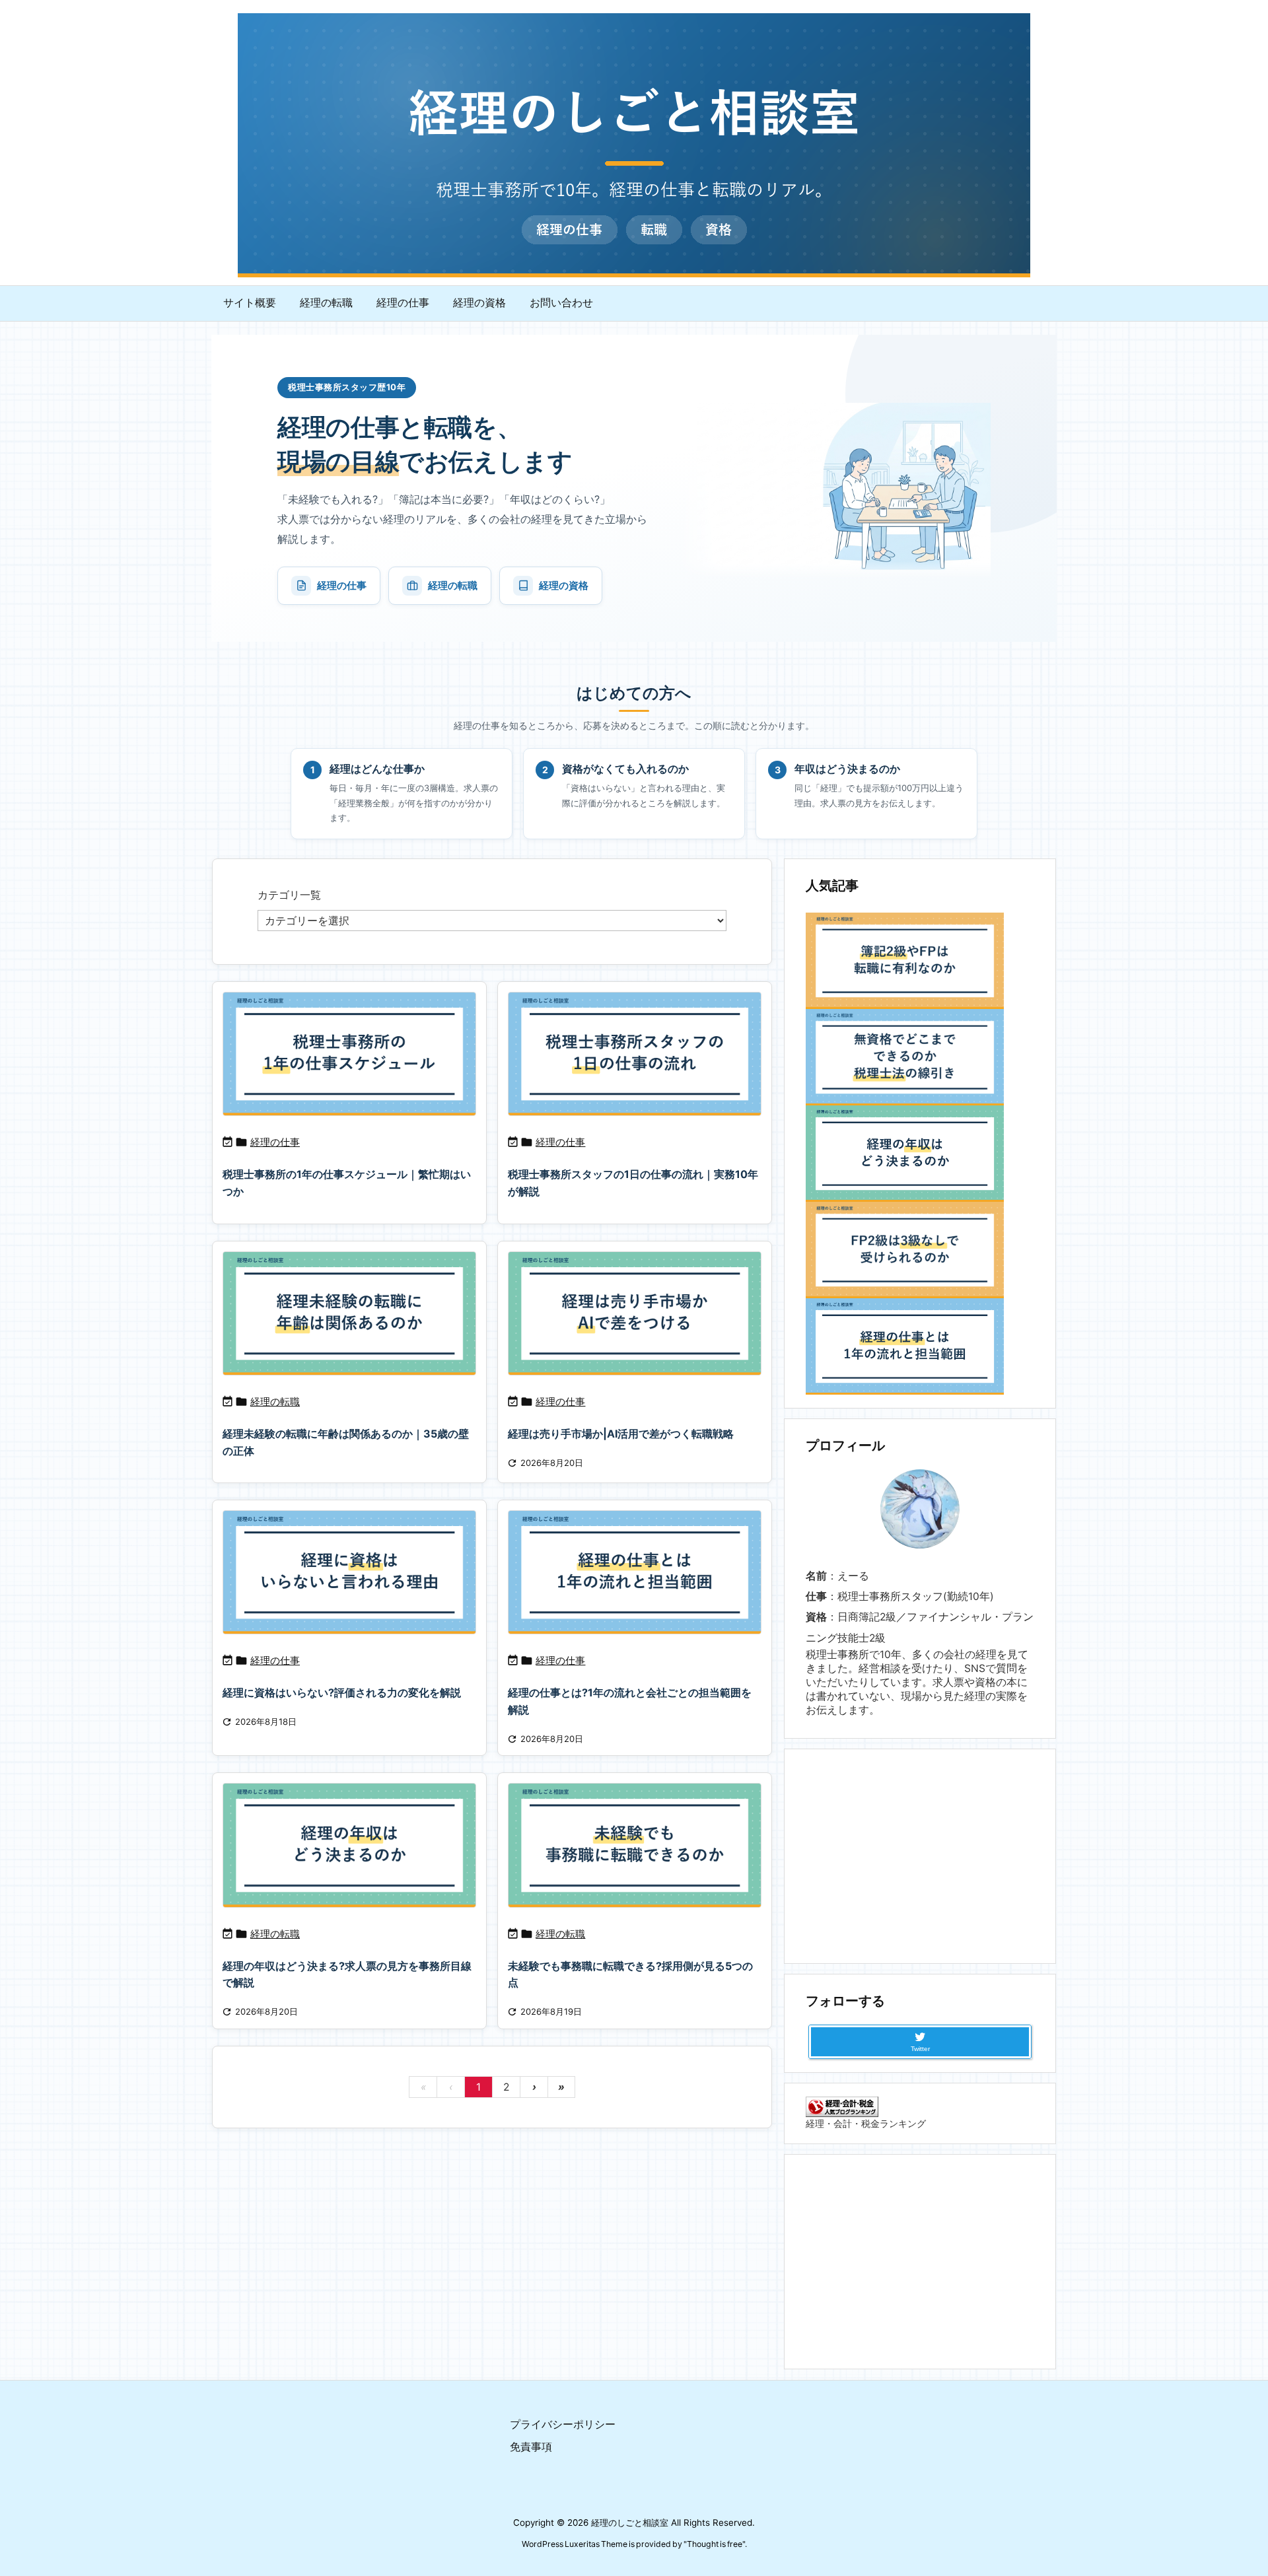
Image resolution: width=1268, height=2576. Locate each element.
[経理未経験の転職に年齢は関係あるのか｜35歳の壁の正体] (349, 1313)
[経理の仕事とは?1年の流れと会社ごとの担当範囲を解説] (635, 1572)
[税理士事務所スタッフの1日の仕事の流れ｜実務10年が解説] (635, 1054)
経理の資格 (564, 585)
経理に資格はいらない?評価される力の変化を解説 (342, 1692)
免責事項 (531, 2447)
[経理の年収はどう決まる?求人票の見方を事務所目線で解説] (349, 1845)
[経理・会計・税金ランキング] (842, 2106)
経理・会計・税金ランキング (866, 2123)
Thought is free (715, 2544)
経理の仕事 (342, 585)
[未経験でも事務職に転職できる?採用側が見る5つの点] (635, 1845)
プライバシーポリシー (563, 2424)
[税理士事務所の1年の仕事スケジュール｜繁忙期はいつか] (349, 1054)
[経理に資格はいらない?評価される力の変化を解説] (349, 1572)
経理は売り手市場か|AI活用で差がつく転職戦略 (621, 1434)
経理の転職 (453, 585)
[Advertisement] (920, 1855)
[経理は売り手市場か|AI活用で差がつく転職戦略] (635, 1313)
